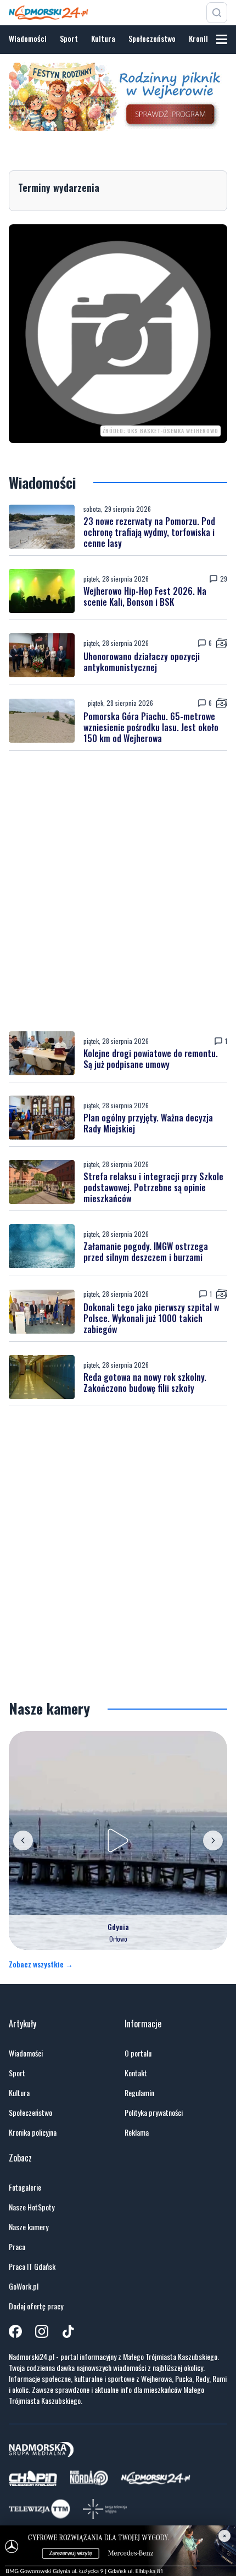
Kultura (103, 38)
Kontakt (136, 2073)
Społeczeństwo (152, 38)
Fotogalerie (25, 2187)
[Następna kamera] (213, 1840)
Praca (17, 2247)
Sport (69, 38)
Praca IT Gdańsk (32, 2267)
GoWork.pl (24, 2286)
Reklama (137, 2132)
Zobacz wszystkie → (41, 1964)
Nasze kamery (29, 2227)
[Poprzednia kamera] (23, 1840)
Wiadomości (28, 38)
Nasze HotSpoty (32, 2207)
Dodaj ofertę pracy (36, 2306)
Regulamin (139, 2093)
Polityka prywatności (154, 2113)
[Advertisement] (118, 891)
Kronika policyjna (33, 2132)
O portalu (138, 2053)
